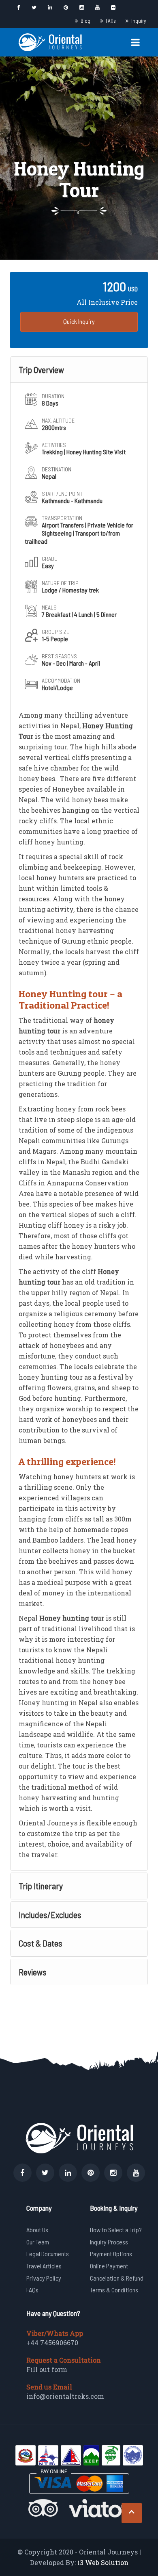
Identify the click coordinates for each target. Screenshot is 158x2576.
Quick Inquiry (79, 321)
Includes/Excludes (50, 1914)
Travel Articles (44, 2266)
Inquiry (139, 21)
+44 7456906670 (52, 2343)
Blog (85, 21)
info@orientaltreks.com (65, 2396)
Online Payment (109, 2266)
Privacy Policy (44, 2278)
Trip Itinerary (41, 1886)
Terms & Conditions (114, 2290)
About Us (37, 2230)
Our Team (38, 2242)
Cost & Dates (41, 1943)
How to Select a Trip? (116, 2230)
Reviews (33, 1972)
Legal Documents (48, 2254)
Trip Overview (41, 369)
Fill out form (47, 2369)
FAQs (111, 21)
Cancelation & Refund (117, 2278)
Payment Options (111, 2254)
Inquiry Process (109, 2242)
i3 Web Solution (103, 2562)
